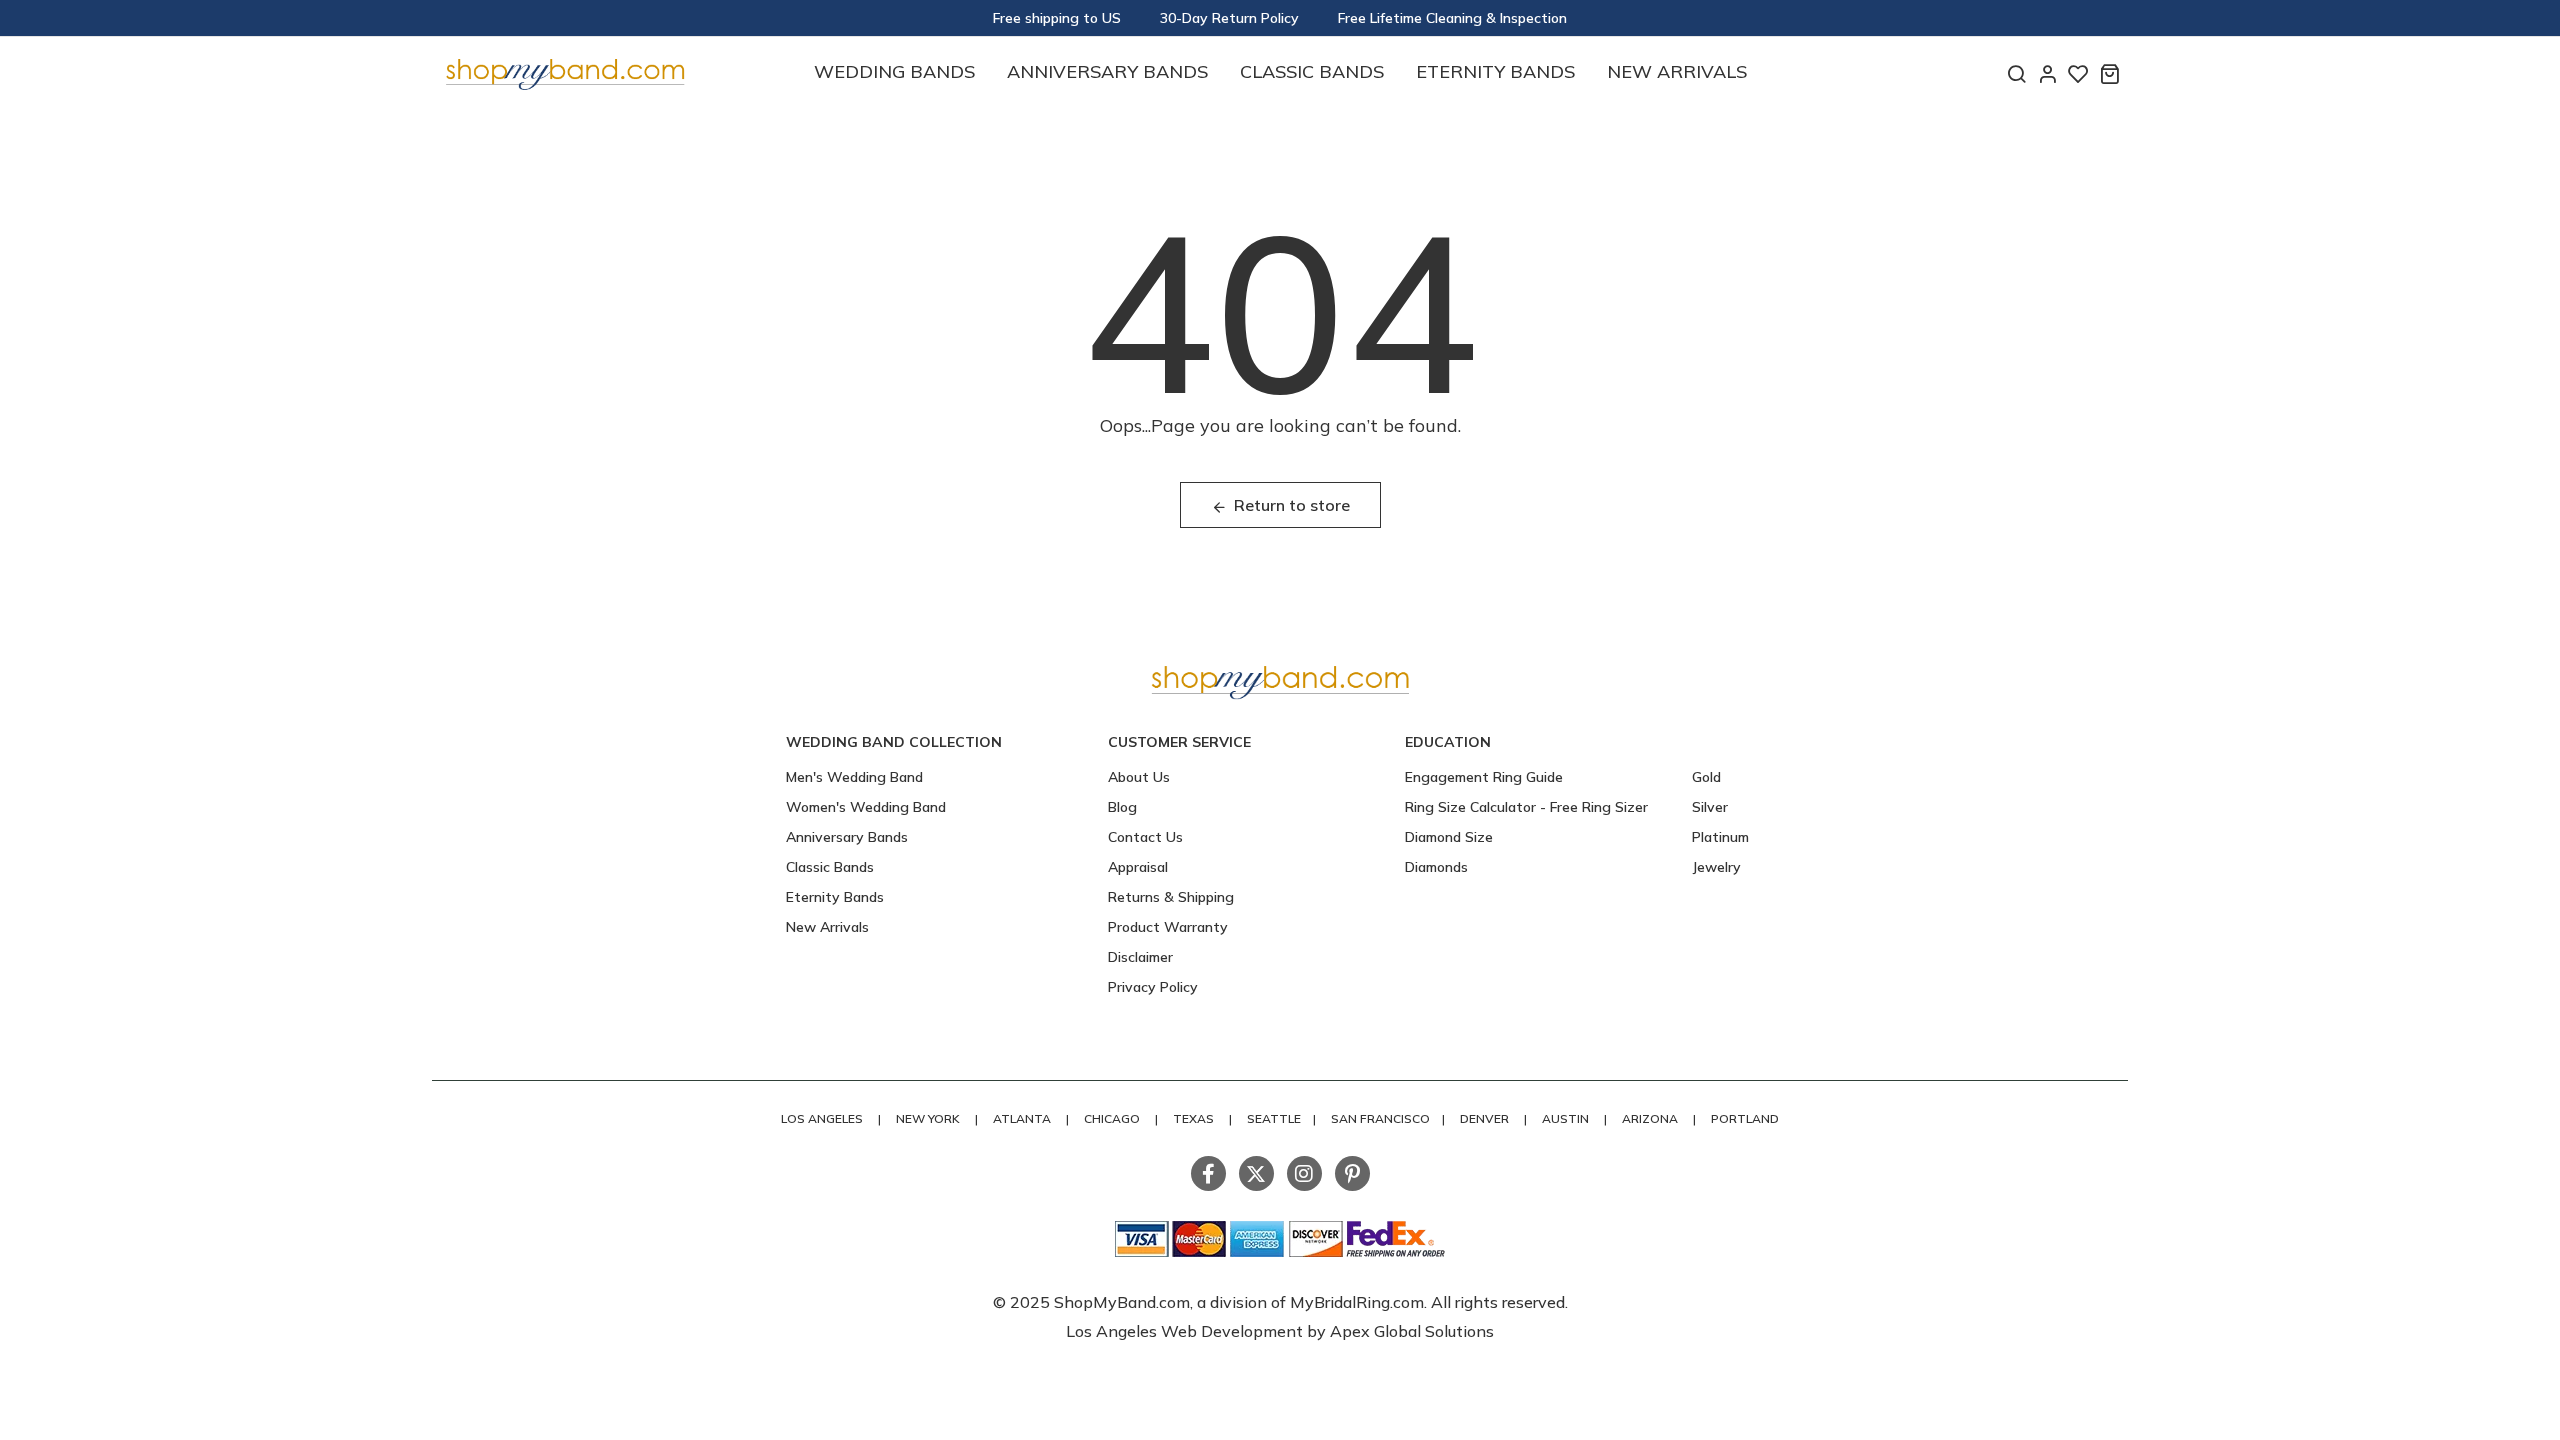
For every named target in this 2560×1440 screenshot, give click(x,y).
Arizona (1650, 1118)
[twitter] (1256, 1173)
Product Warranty (1168, 927)
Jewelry (1716, 867)
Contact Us (1145, 837)
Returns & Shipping (1171, 897)
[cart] (2109, 73)
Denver (1484, 1118)
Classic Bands (1312, 71)
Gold (1706, 777)
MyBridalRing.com (1357, 1302)
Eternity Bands (1495, 71)
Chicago (1112, 1118)
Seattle (1274, 1118)
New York (928, 1118)
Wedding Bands (894, 71)
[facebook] (1208, 1173)
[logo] (565, 71)
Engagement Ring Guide (1484, 777)
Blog (1122, 807)
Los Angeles (822, 1118)
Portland (1745, 1118)
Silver (1710, 807)
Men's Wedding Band (854, 777)
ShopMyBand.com (1122, 1302)
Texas (1193, 1118)
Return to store (1292, 505)
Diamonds (1436, 867)
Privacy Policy (1153, 987)
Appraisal (1138, 867)
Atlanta (1022, 1118)
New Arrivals (1677, 71)
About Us (1139, 777)
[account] (2047, 73)
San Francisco (1380, 1118)
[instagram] (1304, 1173)
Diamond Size (1449, 837)
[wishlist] (2078, 73)
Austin (1565, 1118)
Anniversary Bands (1107, 71)
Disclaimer (1140, 957)
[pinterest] (1352, 1173)
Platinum (1720, 837)
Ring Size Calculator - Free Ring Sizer (1526, 807)
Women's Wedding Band (866, 807)
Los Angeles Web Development (1186, 1331)
